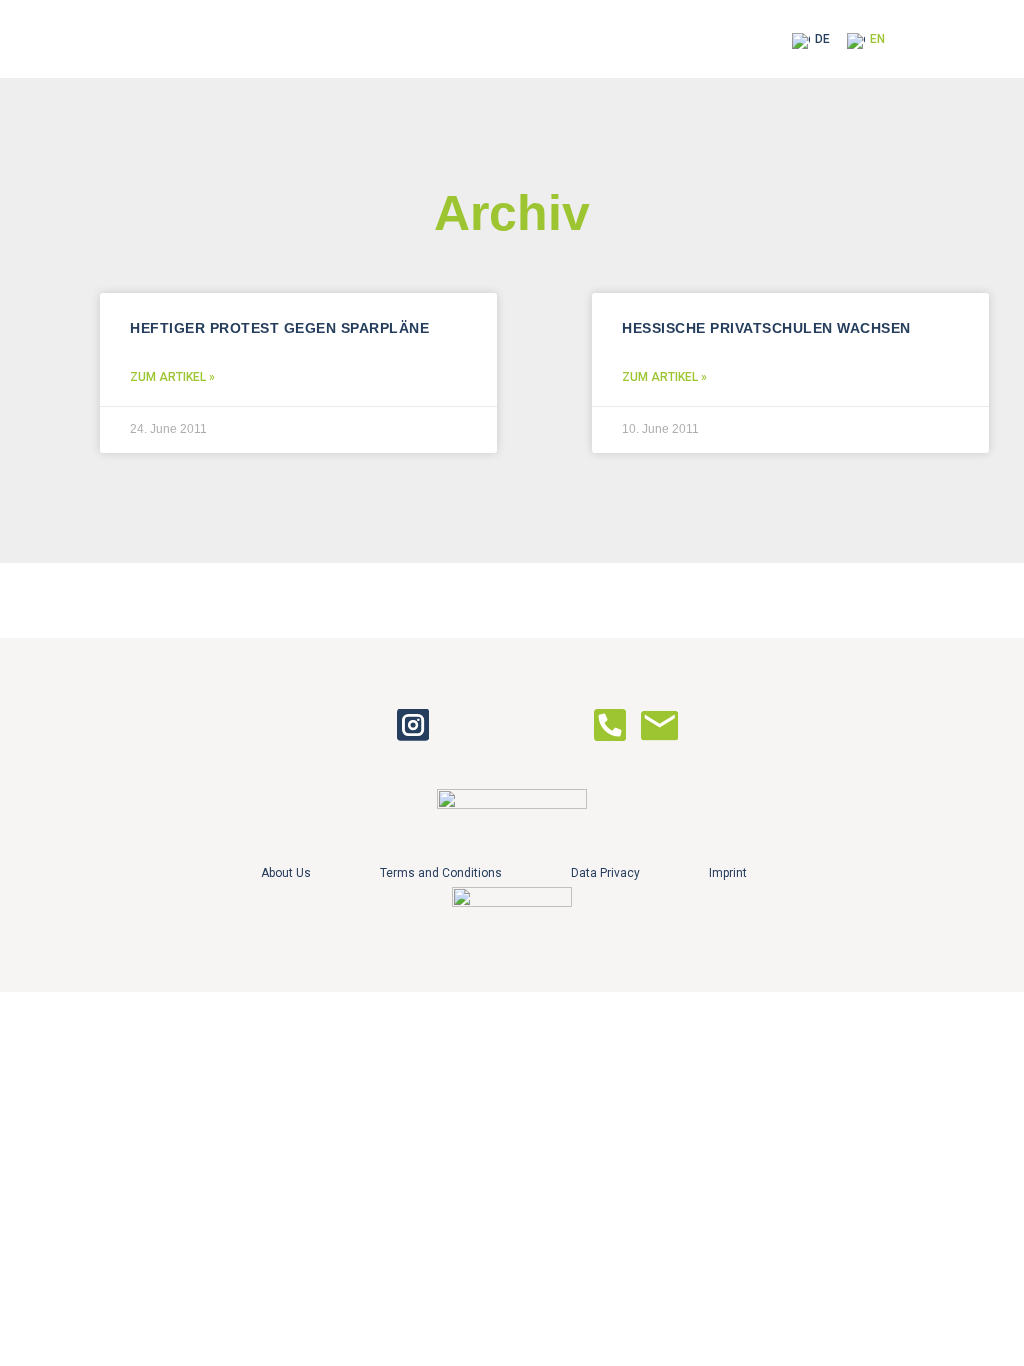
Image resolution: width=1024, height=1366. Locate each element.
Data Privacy (605, 873)
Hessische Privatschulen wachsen (766, 328)
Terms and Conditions (441, 873)
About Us (286, 873)
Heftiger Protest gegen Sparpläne (279, 328)
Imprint (728, 873)
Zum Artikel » (172, 377)
